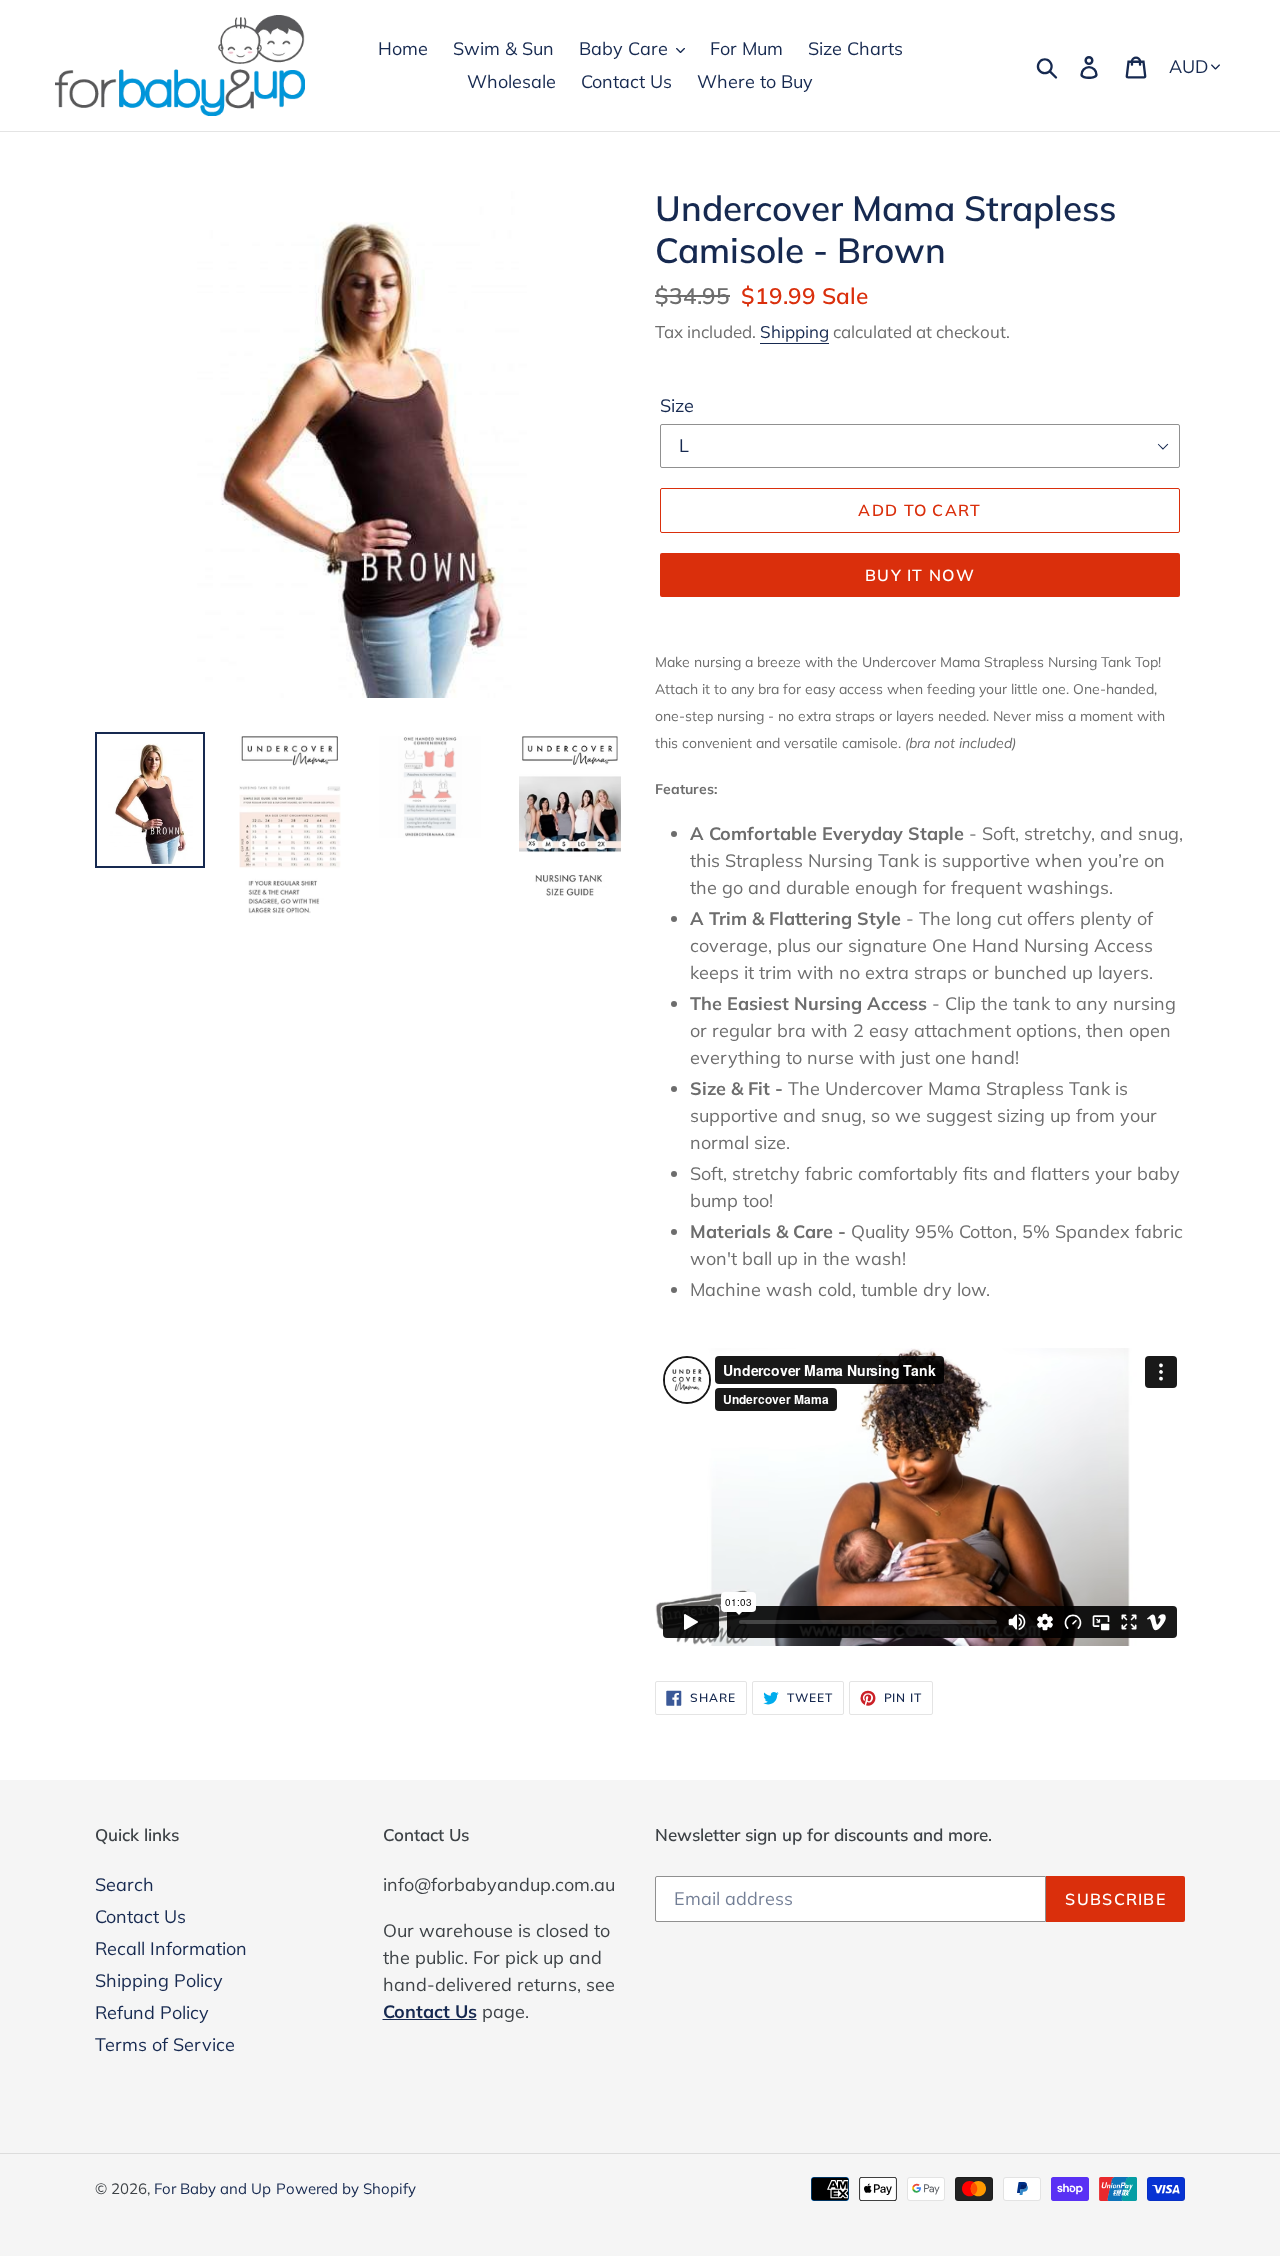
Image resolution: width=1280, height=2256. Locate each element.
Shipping (794, 331)
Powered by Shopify (346, 2188)
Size (677, 405)
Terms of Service (165, 2044)
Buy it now (920, 575)
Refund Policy (152, 2012)
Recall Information (171, 1948)
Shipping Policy (159, 1980)
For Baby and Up (212, 2188)
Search (124, 1884)
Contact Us (140, 1916)
